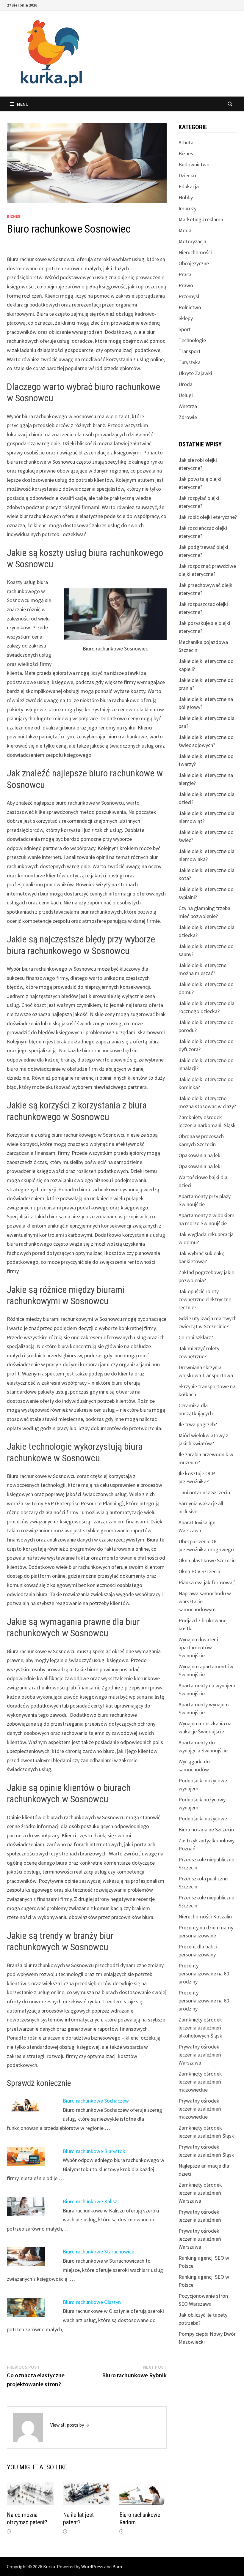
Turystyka (190, 362)
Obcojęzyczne (194, 263)
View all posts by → (70, 2425)
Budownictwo (194, 164)
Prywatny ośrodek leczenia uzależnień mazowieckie (200, 2109)
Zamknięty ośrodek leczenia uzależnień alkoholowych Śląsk (200, 2028)
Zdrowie (188, 417)
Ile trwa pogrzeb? (198, 1424)
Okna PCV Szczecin (199, 1571)
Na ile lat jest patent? (78, 2519)
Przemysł (189, 296)
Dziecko (187, 175)
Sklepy (186, 318)
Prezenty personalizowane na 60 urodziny (204, 1974)
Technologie (192, 340)
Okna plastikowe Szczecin (207, 1560)
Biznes (14, 216)
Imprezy (187, 208)
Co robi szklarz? (196, 1337)
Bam (117, 2566)
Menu (23, 104)
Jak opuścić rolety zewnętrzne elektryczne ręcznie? (205, 1299)
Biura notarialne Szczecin (206, 1829)
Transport (190, 351)
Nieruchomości (195, 252)
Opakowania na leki (200, 1155)
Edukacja (189, 186)
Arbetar (187, 142)
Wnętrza (188, 406)
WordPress (92, 2566)
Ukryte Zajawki (195, 373)
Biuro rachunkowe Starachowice (98, 2252)
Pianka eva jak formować (207, 1582)
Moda (185, 230)
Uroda (186, 384)
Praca (185, 274)
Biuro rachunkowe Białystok (94, 2151)
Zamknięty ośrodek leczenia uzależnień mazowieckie (200, 2082)
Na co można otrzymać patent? (27, 2519)
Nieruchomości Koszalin (205, 1916)
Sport (185, 329)
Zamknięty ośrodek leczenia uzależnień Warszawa (200, 2193)
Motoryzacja (192, 241)
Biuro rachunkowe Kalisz (90, 2201)
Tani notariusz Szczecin (204, 1492)
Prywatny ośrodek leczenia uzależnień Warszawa (200, 2055)
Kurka (49, 2566)
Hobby (186, 197)
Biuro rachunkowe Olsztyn (92, 2302)
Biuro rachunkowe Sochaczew (96, 2101)
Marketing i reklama (201, 219)
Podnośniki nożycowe (203, 1818)
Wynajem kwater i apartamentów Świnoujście (198, 1647)
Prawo (186, 285)
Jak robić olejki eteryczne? (208, 517)
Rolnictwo (190, 307)
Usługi (186, 395)
